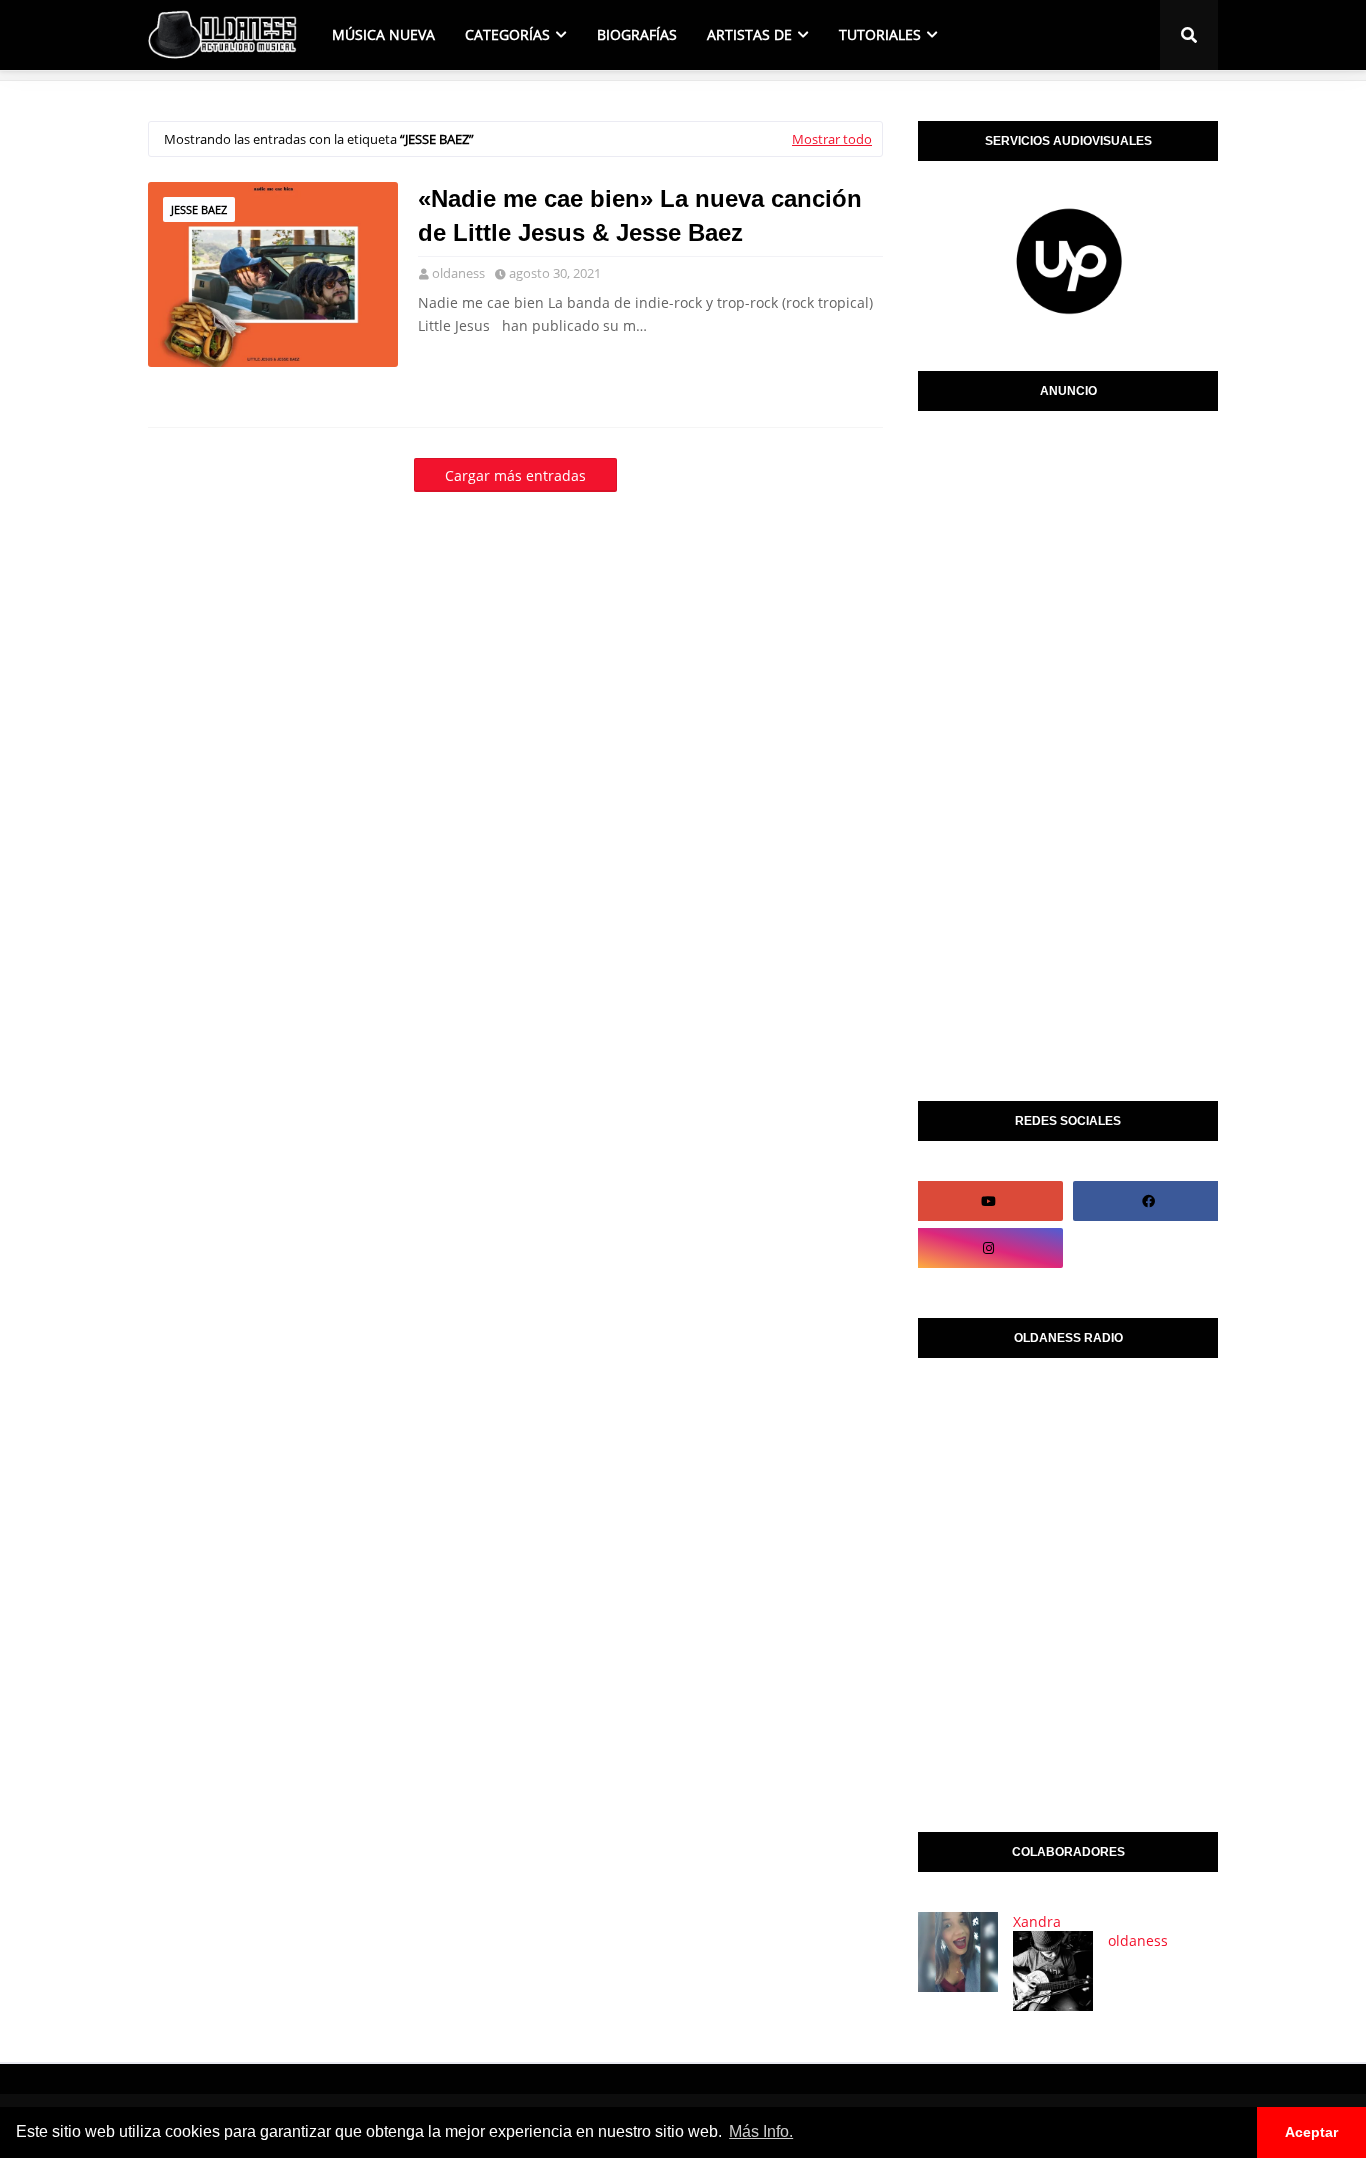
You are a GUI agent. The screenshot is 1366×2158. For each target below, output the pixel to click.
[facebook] (1148, 1201)
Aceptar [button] (1311, 2132)
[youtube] (988, 1201)
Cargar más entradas (515, 475)
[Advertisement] (1068, 751)
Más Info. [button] (761, 2131)
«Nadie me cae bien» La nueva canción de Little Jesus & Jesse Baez (640, 215)
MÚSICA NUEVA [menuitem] (383, 34)
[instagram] (988, 1248)
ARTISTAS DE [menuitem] (749, 34)
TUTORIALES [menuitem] (880, 34)
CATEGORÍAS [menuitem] (507, 34)
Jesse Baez (199, 209)
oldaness (458, 273)
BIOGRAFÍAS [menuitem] (637, 34)
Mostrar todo (832, 139)
